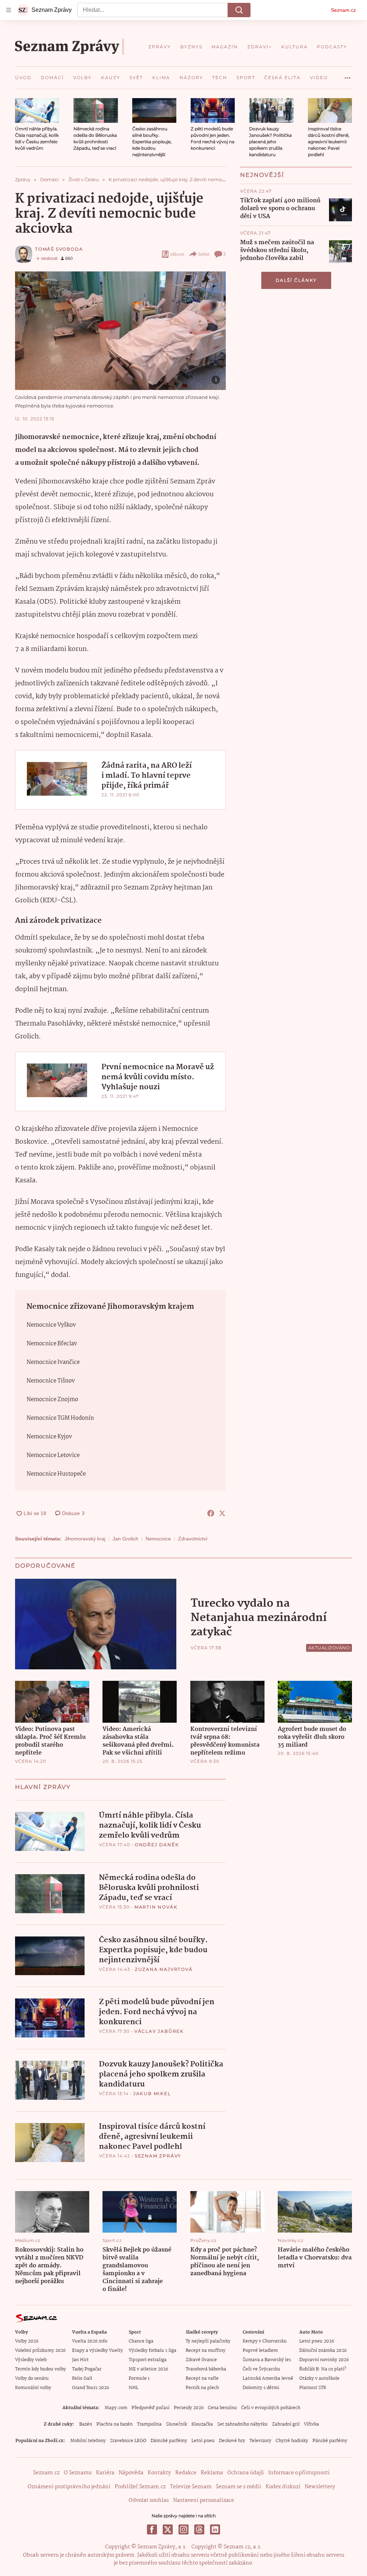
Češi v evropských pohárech (271, 2408)
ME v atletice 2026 (148, 2369)
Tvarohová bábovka (206, 2369)
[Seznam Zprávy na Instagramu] (183, 2529)
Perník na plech (202, 2388)
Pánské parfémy (330, 2441)
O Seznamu (78, 2473)
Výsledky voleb (31, 2360)
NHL (134, 2388)
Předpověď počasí (151, 2408)
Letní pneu (203, 2441)
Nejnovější (262, 175)
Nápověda (131, 2473)
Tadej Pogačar (87, 2369)
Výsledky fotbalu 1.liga (152, 2351)
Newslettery (320, 2487)
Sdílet (204, 254)
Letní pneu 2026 (317, 2341)
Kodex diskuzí (283, 2487)
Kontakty (159, 2473)
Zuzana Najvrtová (164, 1969)
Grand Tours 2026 (90, 2388)
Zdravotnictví (193, 1539)
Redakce (186, 2473)
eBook (177, 254)
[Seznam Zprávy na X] (168, 2529)
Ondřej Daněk (157, 1845)
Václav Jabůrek (159, 2031)
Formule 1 (139, 2379)
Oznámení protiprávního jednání (69, 2487)
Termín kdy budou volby (40, 2369)
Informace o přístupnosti (299, 2473)
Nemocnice (158, 1539)
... (348, 75)
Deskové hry (232, 2441)
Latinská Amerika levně (268, 2379)
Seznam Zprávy (158, 2156)
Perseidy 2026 (189, 2408)
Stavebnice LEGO (128, 2441)
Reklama (212, 2473)
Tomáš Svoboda (59, 249)
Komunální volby (33, 2388)
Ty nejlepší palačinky (208, 2341)
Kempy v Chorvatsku (265, 2341)
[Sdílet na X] (222, 1513)
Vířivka (311, 2424)
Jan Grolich (125, 1539)
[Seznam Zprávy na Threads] (199, 2529)
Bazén (86, 2424)
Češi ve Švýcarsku (261, 2369)
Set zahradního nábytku (242, 2424)
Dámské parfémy (169, 2441)
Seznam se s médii (239, 2487)
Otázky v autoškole (319, 2379)
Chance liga (141, 2341)
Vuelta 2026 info (90, 2341)
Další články (296, 280)
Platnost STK (313, 2388)
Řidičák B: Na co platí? (323, 2369)
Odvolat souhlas (149, 2500)
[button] (37, 110)
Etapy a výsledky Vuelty (97, 2351)
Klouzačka (202, 2424)
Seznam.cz (343, 10)
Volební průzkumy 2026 (40, 2351)
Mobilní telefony (88, 2441)
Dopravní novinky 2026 (324, 2360)
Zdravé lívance (201, 2360)
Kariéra (105, 2473)
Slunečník (177, 2424)
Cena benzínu (222, 2408)
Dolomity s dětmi (261, 2388)
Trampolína (149, 2424)
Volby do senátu (32, 2379)
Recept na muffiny (206, 2351)
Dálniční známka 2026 (323, 2351)
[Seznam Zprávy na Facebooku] (152, 2529)
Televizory (260, 2441)
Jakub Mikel (152, 2093)
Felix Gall (82, 2379)
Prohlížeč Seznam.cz (140, 2487)
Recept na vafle (202, 2379)
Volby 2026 (27, 2341)
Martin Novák (156, 1907)
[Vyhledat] (239, 10)
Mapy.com (116, 2408)
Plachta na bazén (115, 2424)
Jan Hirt (80, 2360)
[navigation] (9, 10)
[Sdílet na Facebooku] (211, 1513)
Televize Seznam (191, 2487)
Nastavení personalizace (204, 2500)
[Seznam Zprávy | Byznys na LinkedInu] (215, 2529)
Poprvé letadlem (260, 2351)
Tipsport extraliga (148, 2360)
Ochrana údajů (246, 2473)
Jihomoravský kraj (85, 1539)
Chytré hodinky (292, 2441)
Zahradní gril (286, 2424)
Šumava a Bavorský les (267, 2360)
